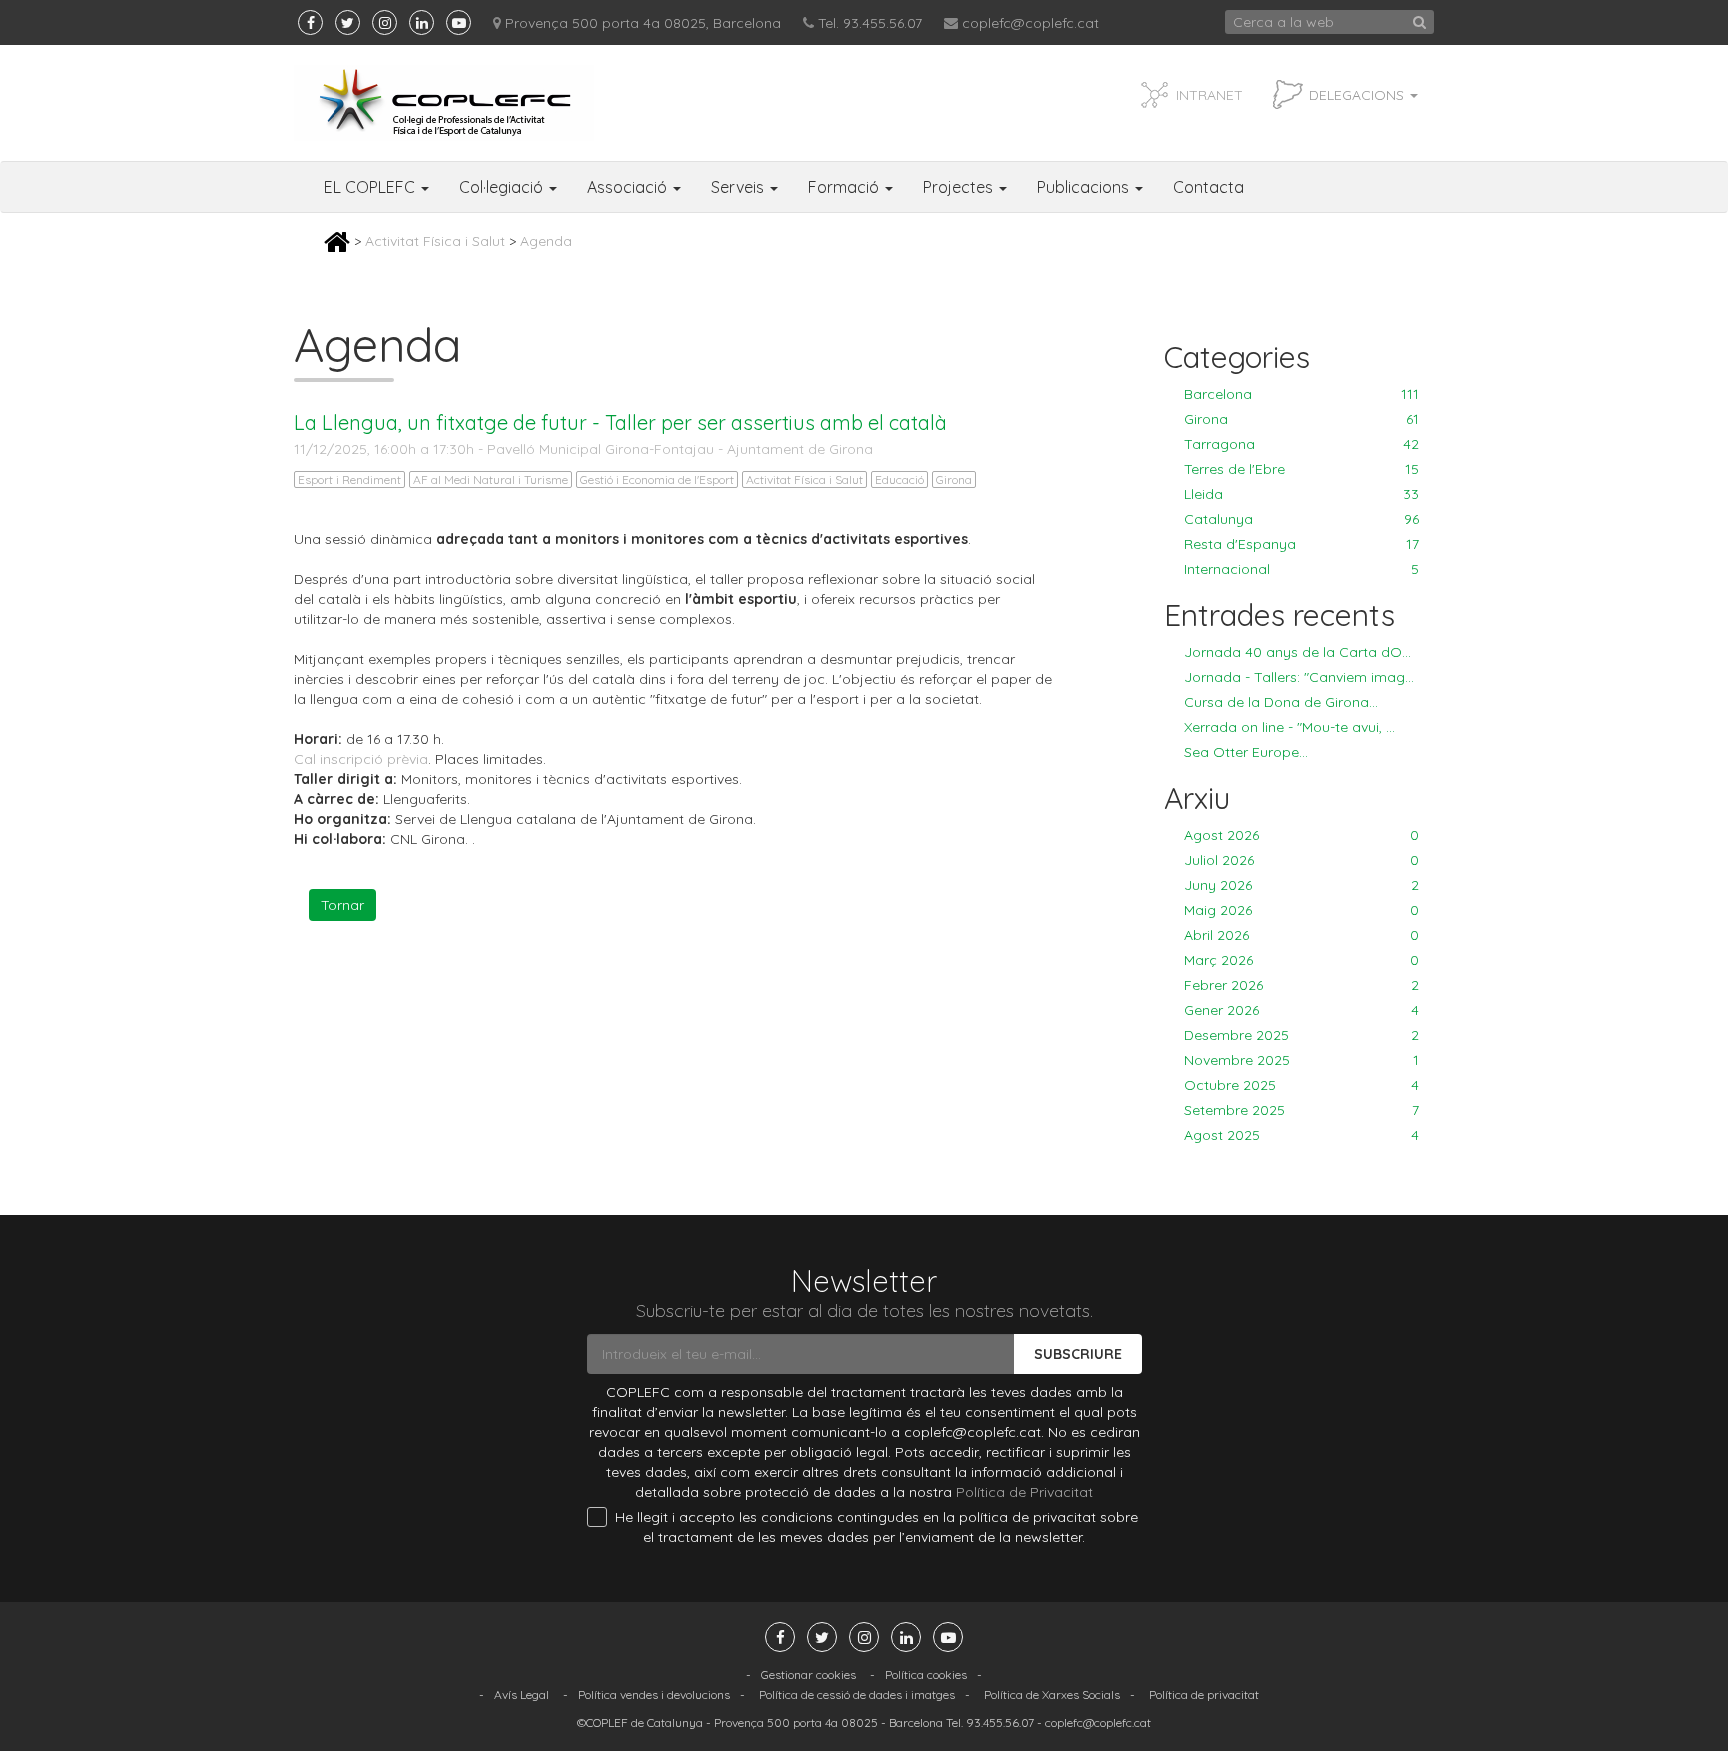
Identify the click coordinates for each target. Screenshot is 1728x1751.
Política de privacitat (1204, 1694)
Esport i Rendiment (349, 479)
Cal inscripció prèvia (361, 759)
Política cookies (926, 1674)
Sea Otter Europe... (1246, 752)
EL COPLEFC (371, 187)
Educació (899, 479)
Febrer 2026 (1301, 985)
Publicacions (1085, 187)
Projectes (960, 187)
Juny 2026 (1301, 885)
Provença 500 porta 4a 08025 (796, 1722)
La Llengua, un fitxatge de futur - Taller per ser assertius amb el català (620, 422)
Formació (845, 187)
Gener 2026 (1301, 1010)
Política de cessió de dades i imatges (857, 1694)
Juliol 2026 (1301, 860)
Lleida (1301, 494)
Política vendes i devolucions (654, 1694)
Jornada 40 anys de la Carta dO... (1297, 652)
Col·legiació (503, 187)
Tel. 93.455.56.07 (870, 23)
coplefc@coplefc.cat (1030, 23)
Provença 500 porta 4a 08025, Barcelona (643, 23)
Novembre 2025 (1301, 1060)
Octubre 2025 (1301, 1085)
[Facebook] (310, 22)
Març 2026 (1301, 960)
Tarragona (1301, 444)
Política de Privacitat (1024, 1492)
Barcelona (1301, 394)
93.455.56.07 (1000, 1722)
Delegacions (1358, 95)
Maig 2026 (1301, 910)
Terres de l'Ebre (1301, 469)
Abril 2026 (1301, 935)
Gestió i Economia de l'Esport (657, 479)
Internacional (1301, 569)
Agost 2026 (1301, 835)
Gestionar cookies (808, 1674)
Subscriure (1078, 1354)
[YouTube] (458, 22)
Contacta (1208, 187)
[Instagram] (384, 22)
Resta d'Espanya (1301, 544)
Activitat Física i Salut (435, 241)
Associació (629, 187)
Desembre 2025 (1301, 1035)
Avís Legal (521, 1694)
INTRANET (1209, 95)
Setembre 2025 (1301, 1110)
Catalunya (1301, 519)
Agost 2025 (1301, 1135)
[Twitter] (347, 22)
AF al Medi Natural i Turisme (490, 479)
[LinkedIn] (421, 22)
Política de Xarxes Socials (1052, 1694)
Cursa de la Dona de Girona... (1281, 702)
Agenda (546, 241)
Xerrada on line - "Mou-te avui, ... (1289, 727)
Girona (954, 479)
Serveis (739, 187)
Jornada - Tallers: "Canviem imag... (1299, 677)
